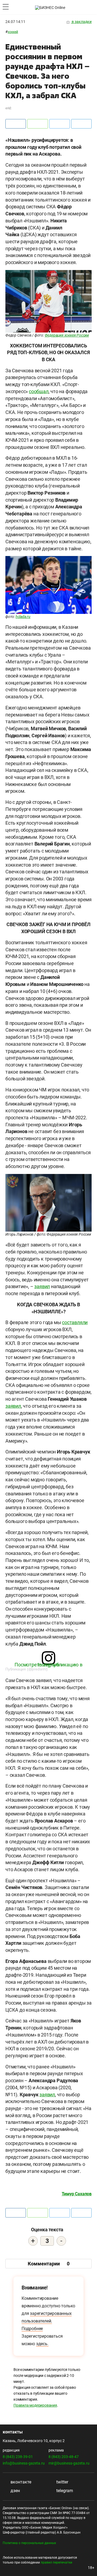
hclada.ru (23, 617)
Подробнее (32, 2329)
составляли (75, 1322)
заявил (42, 1286)
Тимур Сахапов (77, 2194)
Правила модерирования (35, 2405)
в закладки (81, 22)
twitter (62, 2482)
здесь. (42, 2344)
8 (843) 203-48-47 (64, 2457)
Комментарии (49, 2264)
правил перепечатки (56, 2562)
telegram (64, 2491)
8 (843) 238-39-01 (18, 2457)
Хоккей (13, 32)
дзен (15, 2491)
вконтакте (20, 2482)
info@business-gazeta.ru (24, 2463)
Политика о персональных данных (29, 2543)
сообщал (39, 391)
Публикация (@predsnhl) (27, 1669)
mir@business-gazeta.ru (69, 2463)
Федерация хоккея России (67, 335)
